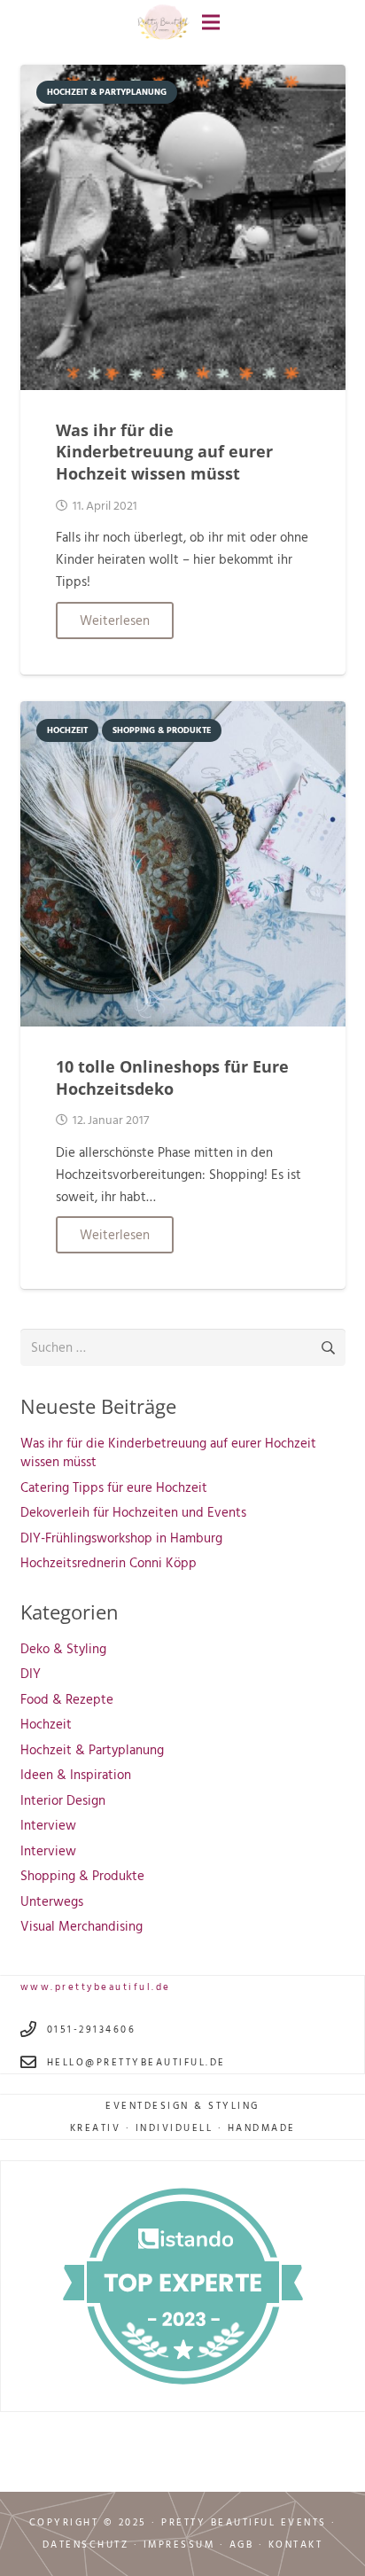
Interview (48, 1825)
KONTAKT (296, 2544)
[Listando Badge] (183, 2286)
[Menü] (211, 22)
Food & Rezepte (67, 1699)
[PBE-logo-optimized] (163, 23)
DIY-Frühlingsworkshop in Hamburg (121, 1538)
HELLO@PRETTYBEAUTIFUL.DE (136, 2062)
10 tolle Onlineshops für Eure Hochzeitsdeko (172, 1077)
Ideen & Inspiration (76, 1774)
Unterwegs (52, 1901)
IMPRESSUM (179, 2544)
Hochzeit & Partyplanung (92, 1749)
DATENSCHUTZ (86, 2544)
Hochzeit (46, 1724)
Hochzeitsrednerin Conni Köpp (109, 1562)
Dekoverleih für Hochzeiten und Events (133, 1512)
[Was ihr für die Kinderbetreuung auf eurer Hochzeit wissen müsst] (183, 76)
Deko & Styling (63, 1648)
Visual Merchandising (82, 1926)
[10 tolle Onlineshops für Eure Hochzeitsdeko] (183, 712)
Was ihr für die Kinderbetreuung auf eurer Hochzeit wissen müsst (164, 452)
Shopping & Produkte (82, 1875)
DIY (31, 1673)
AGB (242, 2544)
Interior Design (63, 1800)
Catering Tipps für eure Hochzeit (114, 1487)
